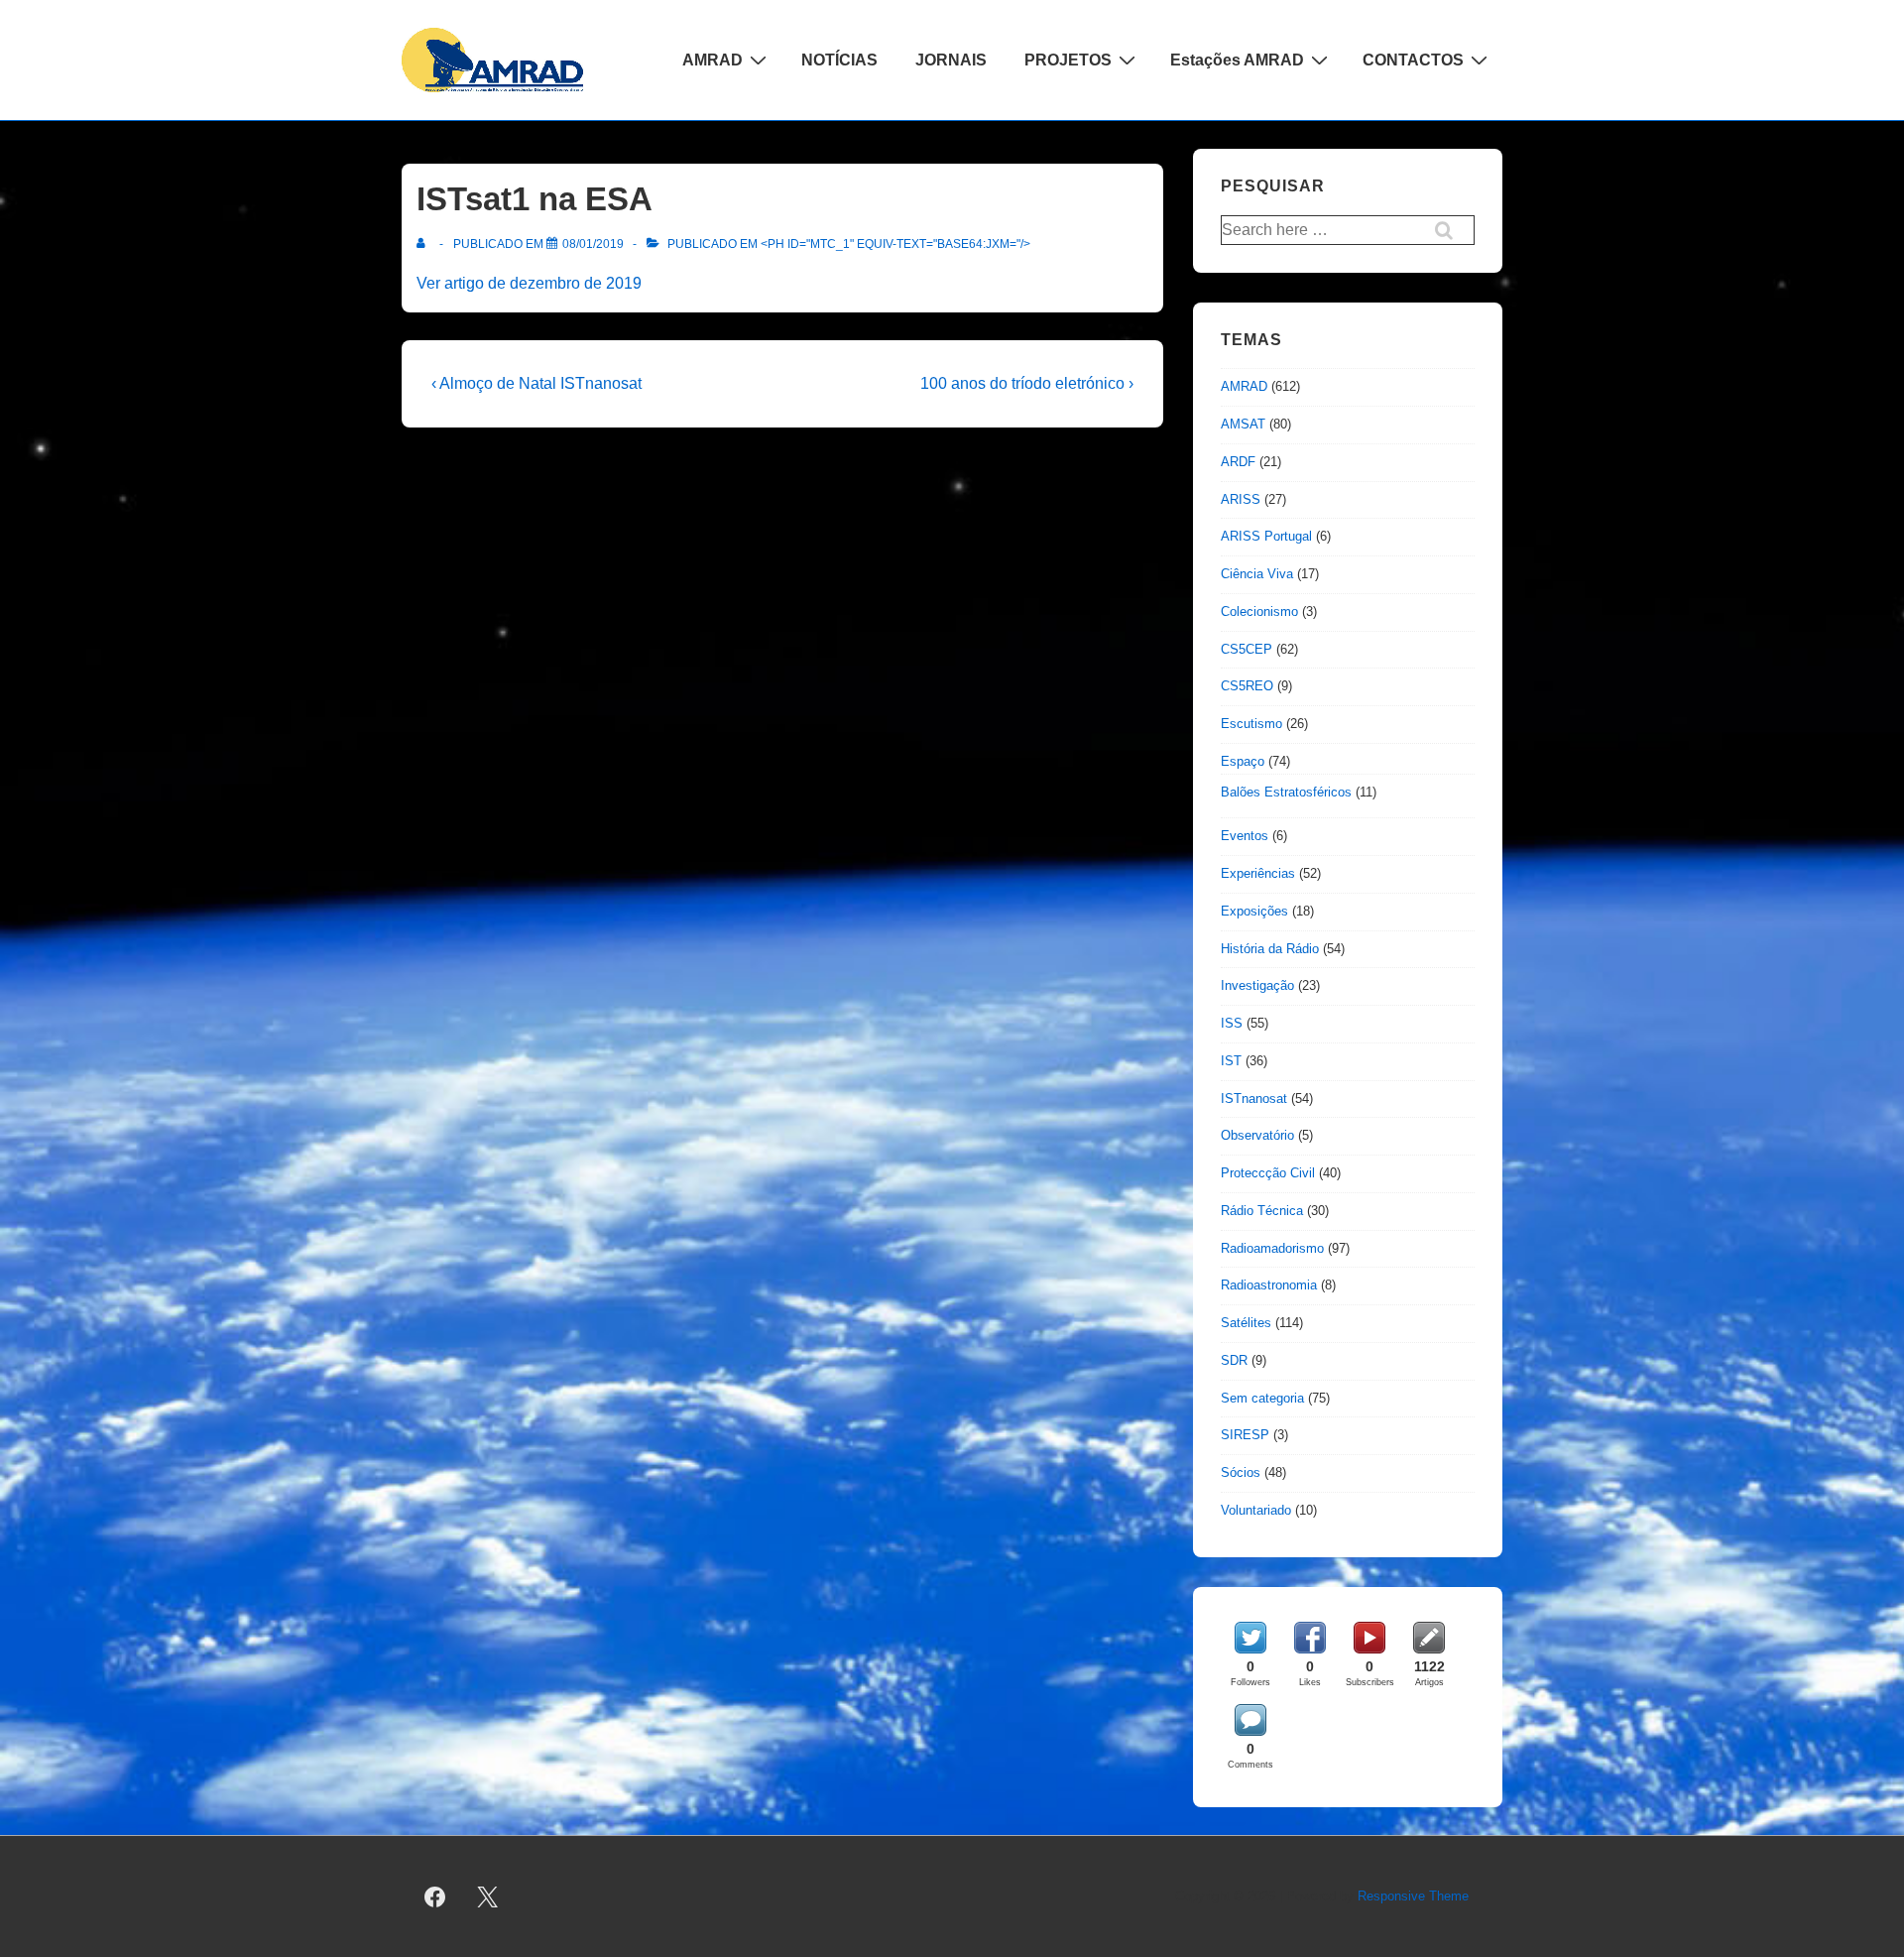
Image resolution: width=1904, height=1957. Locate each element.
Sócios (1241, 1472)
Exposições (1254, 911)
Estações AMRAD (1237, 60)
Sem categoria (1262, 1398)
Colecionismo (1259, 612)
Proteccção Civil (1268, 1173)
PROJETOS (1068, 60)
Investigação (1257, 985)
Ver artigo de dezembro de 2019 (529, 283)
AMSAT (1243, 424)
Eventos (1245, 836)
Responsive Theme (1413, 1896)
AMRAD (713, 60)
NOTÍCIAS (839, 60)
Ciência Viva (1257, 574)
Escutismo (1251, 724)
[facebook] (435, 1896)
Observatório (1257, 1135)
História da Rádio (1270, 949)
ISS (1232, 1023)
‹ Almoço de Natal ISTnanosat (536, 383)
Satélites (1246, 1323)
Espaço (1243, 761)
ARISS (1241, 499)
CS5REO (1247, 686)
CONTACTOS (1413, 60)
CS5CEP (1247, 649)
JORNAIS (951, 60)
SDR (1234, 1360)
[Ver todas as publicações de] (425, 244)
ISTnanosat (1254, 1099)
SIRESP (1245, 1435)
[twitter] (488, 1896)
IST (1231, 1061)
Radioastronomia (1269, 1285)
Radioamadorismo (1272, 1248)
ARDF (1238, 462)
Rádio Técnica (1262, 1211)
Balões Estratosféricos (1286, 792)
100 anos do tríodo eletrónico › (1027, 383)
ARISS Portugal (1266, 536)
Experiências (1258, 873)
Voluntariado (1256, 1510)
